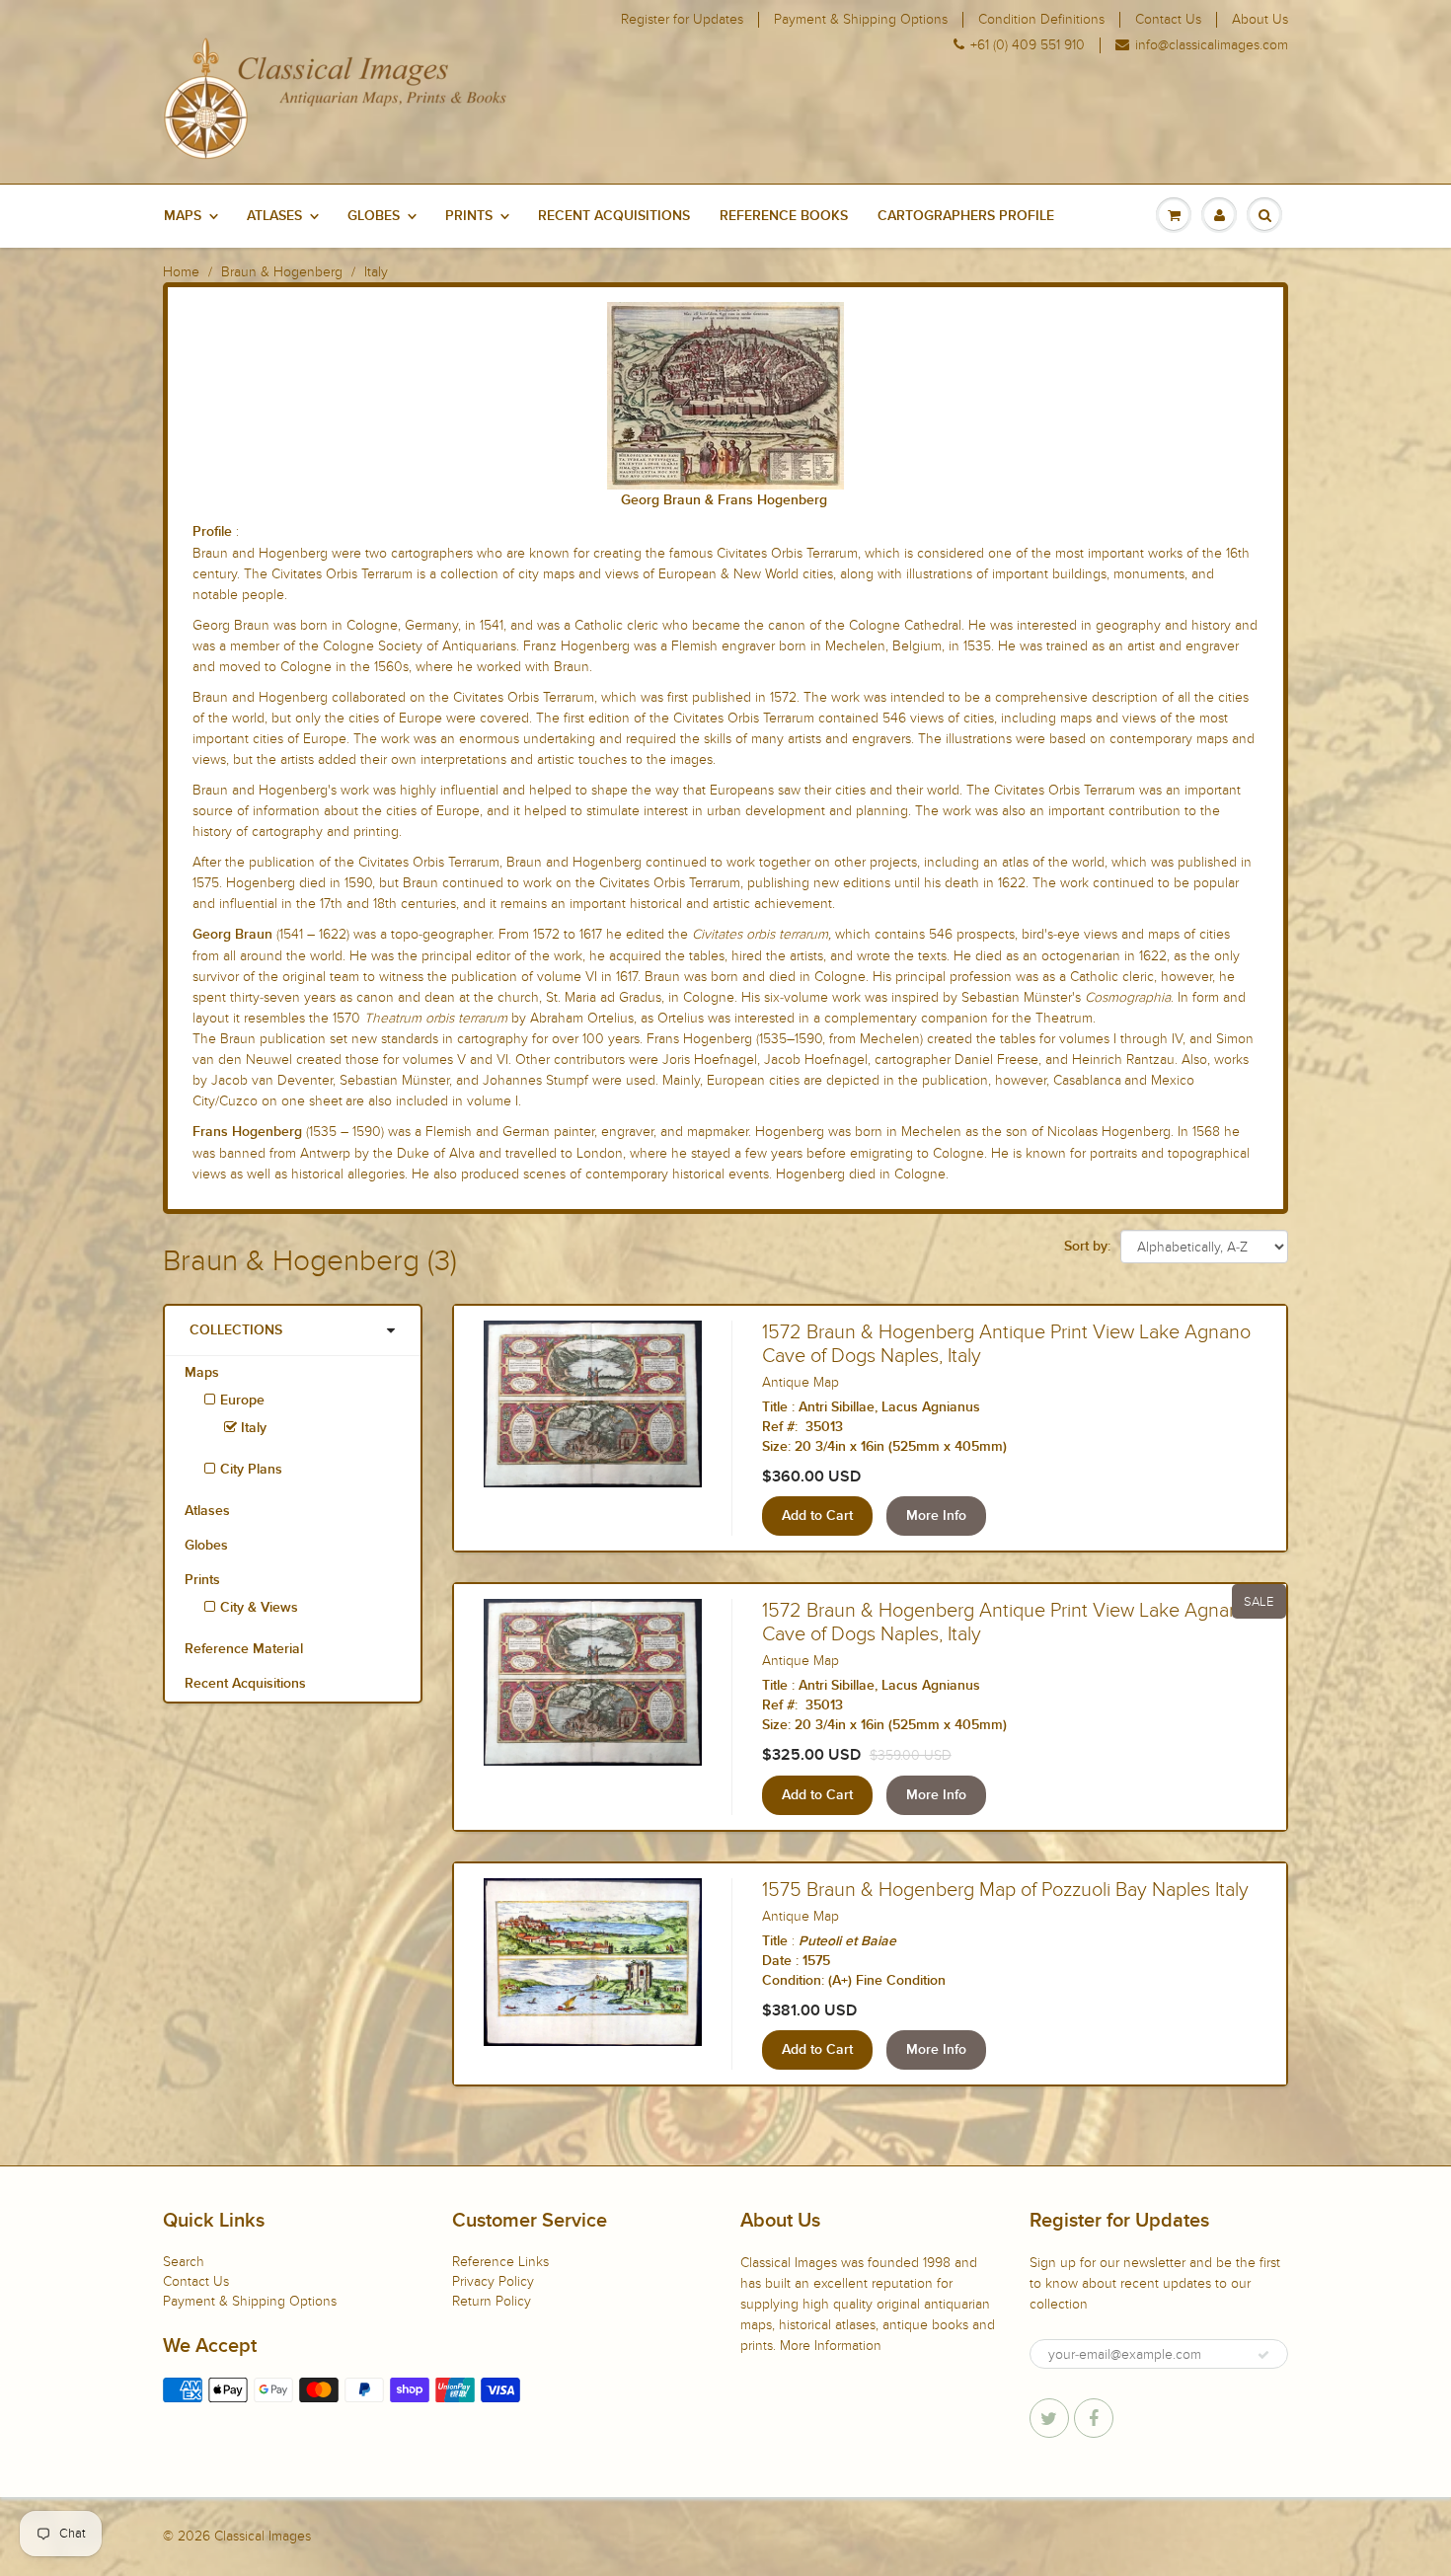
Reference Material (244, 1649)
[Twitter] (1049, 2418)
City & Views (259, 1608)
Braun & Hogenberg (282, 272)
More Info (936, 1516)
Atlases (274, 216)
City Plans (251, 1470)
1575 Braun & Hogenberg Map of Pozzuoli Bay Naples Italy (1005, 1890)
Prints (469, 216)
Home (181, 272)
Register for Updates (682, 20)
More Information (831, 2346)
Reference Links (500, 2262)
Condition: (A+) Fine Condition (854, 1981)
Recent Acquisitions (614, 216)
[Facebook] (1094, 2418)
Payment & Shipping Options (861, 20)
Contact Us (1168, 20)
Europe (242, 1401)
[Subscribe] (1263, 2355)
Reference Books (784, 216)
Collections (236, 1330)
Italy (252, 1428)
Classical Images (263, 2536)
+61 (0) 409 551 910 (1028, 45)
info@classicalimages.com (1212, 45)
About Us (1260, 20)
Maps (183, 216)
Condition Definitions (1041, 20)
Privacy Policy (493, 2281)
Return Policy (492, 2301)
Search (184, 2262)
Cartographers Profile (966, 216)
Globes (374, 216)
